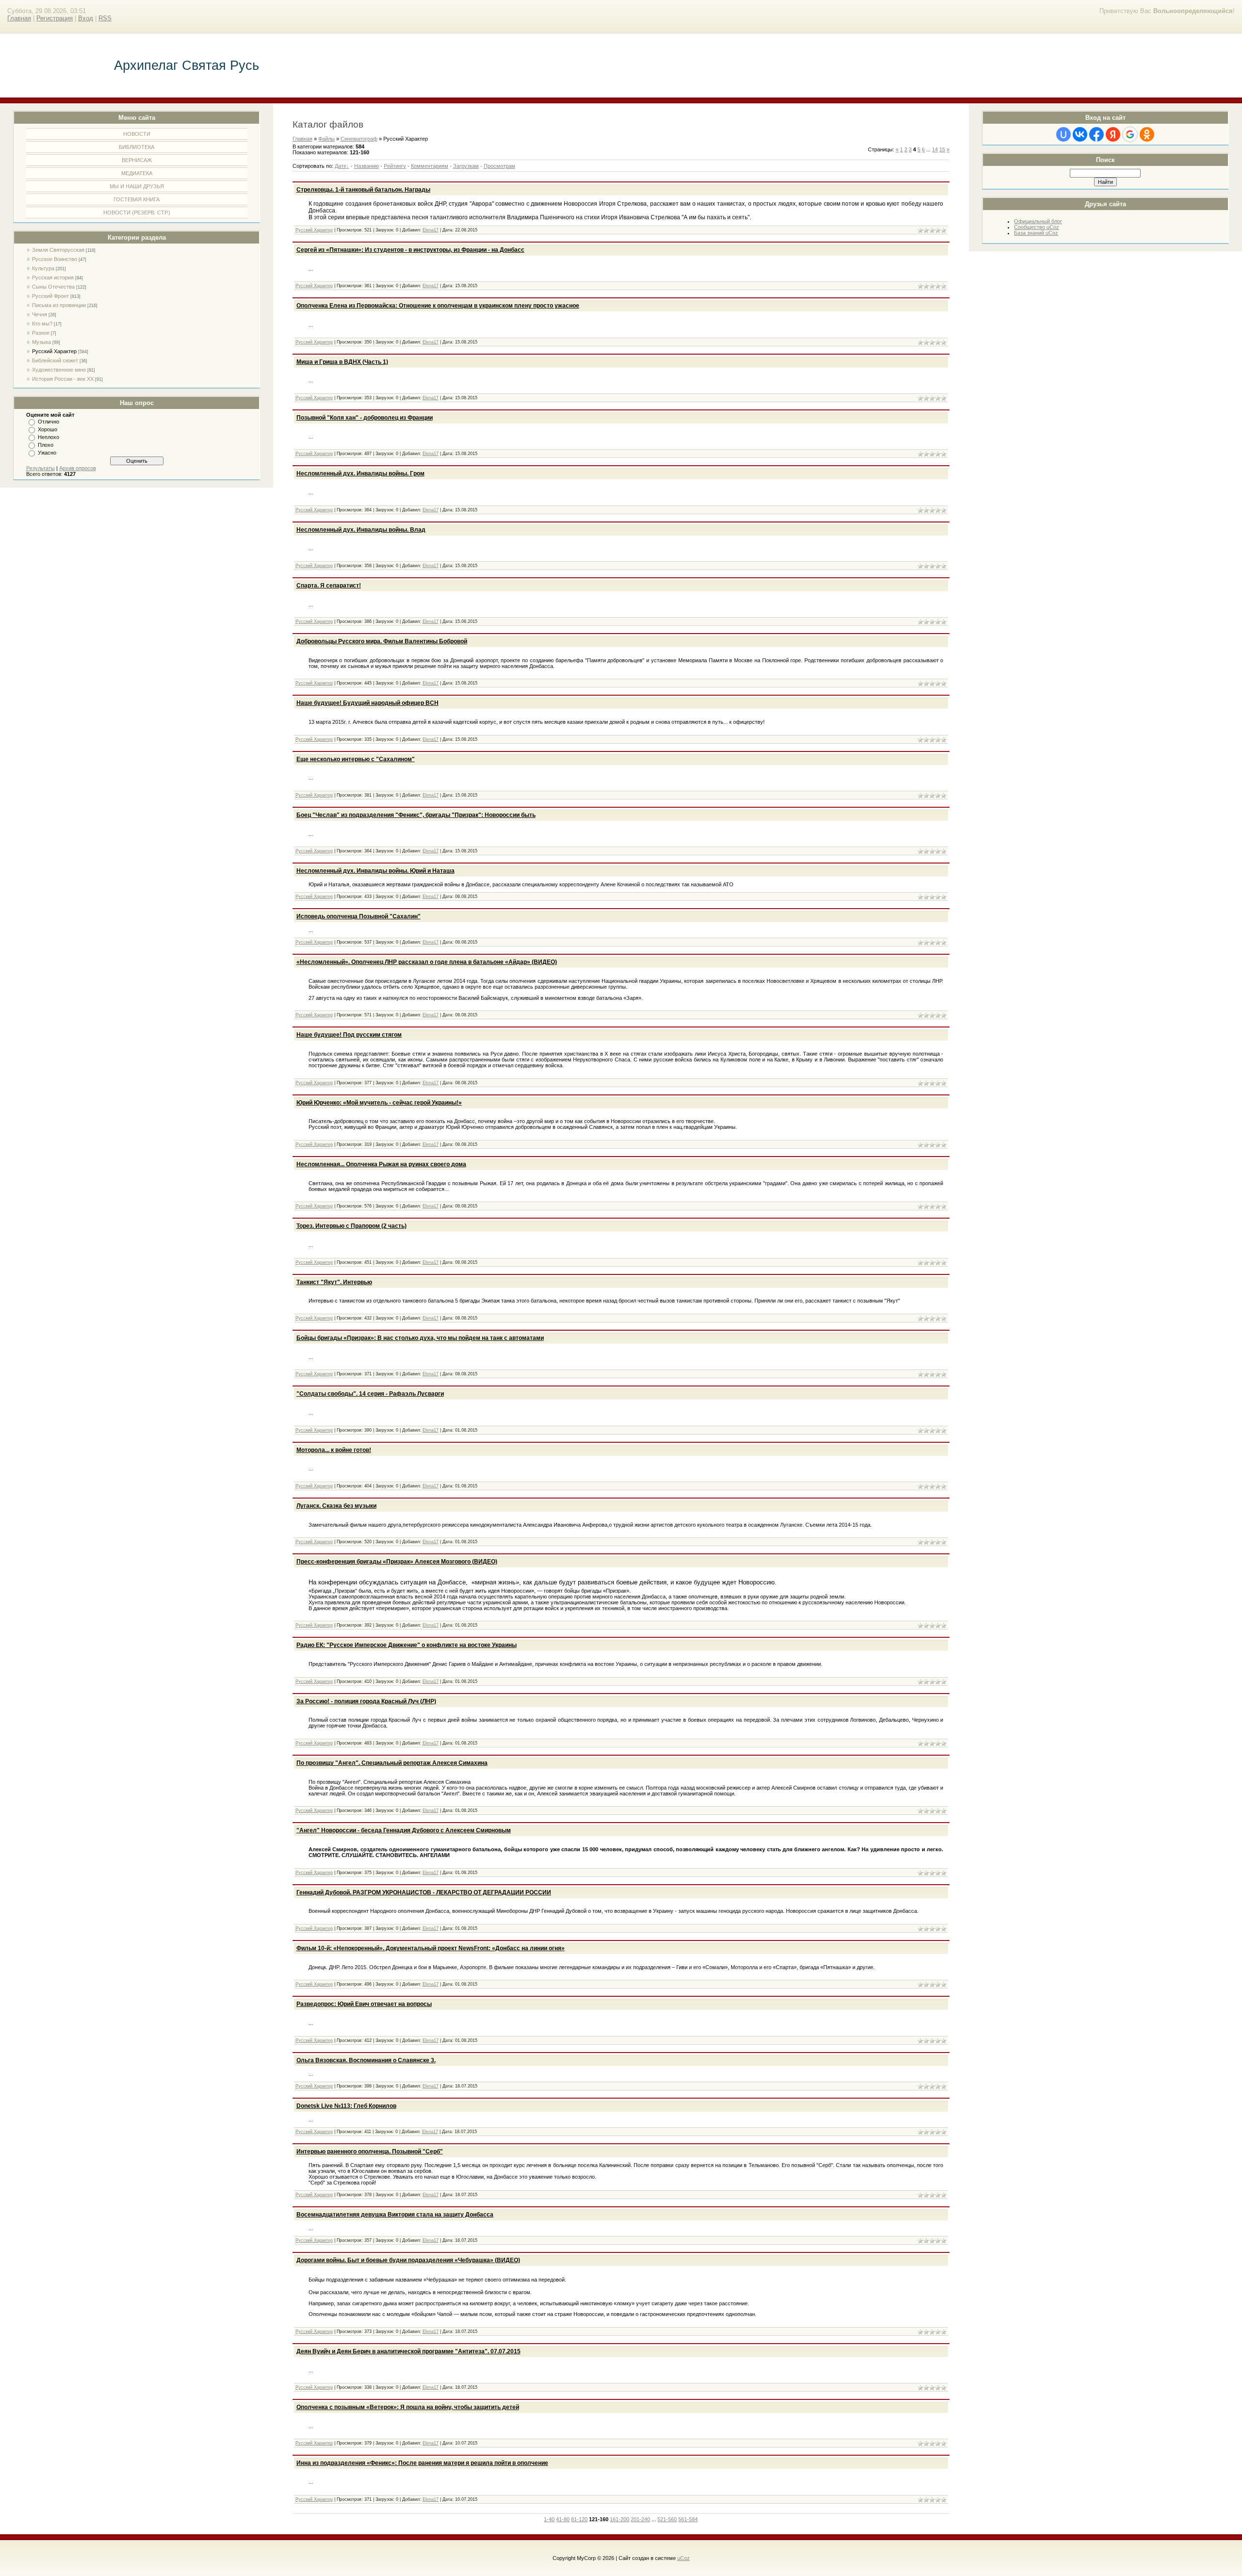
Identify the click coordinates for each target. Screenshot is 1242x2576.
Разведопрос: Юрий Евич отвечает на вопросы (364, 2004)
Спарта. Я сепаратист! (329, 586)
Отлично (49, 422)
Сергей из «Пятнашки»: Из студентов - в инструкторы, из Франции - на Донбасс (410, 250)
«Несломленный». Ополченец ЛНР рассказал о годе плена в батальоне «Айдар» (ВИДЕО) (427, 962)
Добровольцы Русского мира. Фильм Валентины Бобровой (382, 641)
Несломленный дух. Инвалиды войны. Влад (361, 530)
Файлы (327, 139)
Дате (341, 166)
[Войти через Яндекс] (1113, 134)
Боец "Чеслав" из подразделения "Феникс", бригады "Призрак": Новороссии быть (416, 815)
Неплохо (49, 437)
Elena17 (431, 230)
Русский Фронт (50, 296)
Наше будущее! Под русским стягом (349, 1035)
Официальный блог (1038, 221)
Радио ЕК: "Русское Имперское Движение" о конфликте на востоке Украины (407, 1645)
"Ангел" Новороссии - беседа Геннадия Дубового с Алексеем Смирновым (404, 1830)
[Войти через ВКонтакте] (1080, 134)
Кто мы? (42, 324)
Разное (41, 333)
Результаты (41, 468)
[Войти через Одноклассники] (1147, 134)
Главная (19, 18)
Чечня (40, 314)
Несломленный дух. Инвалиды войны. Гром (360, 473)
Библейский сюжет (55, 360)
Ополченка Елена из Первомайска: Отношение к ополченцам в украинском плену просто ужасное (438, 306)
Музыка (41, 342)
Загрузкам (466, 166)
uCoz (684, 2558)
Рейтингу (395, 166)
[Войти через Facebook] (1096, 134)
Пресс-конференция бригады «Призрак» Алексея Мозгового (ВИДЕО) (397, 1562)
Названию (367, 166)
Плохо (46, 445)
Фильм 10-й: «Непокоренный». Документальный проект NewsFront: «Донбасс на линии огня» (431, 1948)
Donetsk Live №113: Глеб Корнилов (346, 2106)
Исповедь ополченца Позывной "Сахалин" (359, 916)
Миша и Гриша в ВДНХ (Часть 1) (342, 362)
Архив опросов (78, 468)
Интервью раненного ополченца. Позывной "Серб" (370, 2152)
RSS (105, 18)
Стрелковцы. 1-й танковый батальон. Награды (363, 190)
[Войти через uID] (1063, 134)
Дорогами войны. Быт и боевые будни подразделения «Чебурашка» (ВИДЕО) (408, 2260)
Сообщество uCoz (1037, 227)
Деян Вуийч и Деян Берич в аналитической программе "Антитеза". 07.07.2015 (409, 2351)
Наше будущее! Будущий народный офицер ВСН (368, 703)
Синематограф (359, 139)
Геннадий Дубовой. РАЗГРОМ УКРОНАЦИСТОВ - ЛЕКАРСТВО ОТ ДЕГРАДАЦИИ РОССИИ (424, 1892)
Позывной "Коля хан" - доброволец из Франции (365, 418)
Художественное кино (59, 370)
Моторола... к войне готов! (334, 1450)
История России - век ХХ (63, 379)
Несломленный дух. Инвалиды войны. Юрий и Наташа (376, 871)
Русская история (53, 277)
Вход (86, 18)
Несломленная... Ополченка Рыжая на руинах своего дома (381, 1164)
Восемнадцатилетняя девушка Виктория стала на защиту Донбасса (395, 2215)
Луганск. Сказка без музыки (336, 1506)
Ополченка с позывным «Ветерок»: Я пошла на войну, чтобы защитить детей (408, 2407)
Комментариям (430, 166)
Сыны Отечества (53, 287)
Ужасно (47, 453)
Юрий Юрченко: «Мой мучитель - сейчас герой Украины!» (379, 1103)
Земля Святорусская (58, 250)
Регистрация (55, 18)
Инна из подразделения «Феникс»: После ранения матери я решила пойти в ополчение (422, 2463)
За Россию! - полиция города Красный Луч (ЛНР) (366, 1701)
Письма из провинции (59, 305)
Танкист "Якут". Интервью (334, 1282)
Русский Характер (54, 351)
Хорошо (48, 429)
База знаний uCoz (1036, 233)
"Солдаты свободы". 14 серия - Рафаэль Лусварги (370, 1394)
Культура (43, 268)
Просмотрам (499, 166)
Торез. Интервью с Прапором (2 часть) (351, 1226)
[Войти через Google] (1130, 134)
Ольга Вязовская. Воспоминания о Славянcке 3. (366, 2060)
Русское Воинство (55, 259)
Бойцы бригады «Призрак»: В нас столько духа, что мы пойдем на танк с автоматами (420, 1338)
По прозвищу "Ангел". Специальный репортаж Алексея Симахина (392, 1763)
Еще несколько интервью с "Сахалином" (356, 759)
